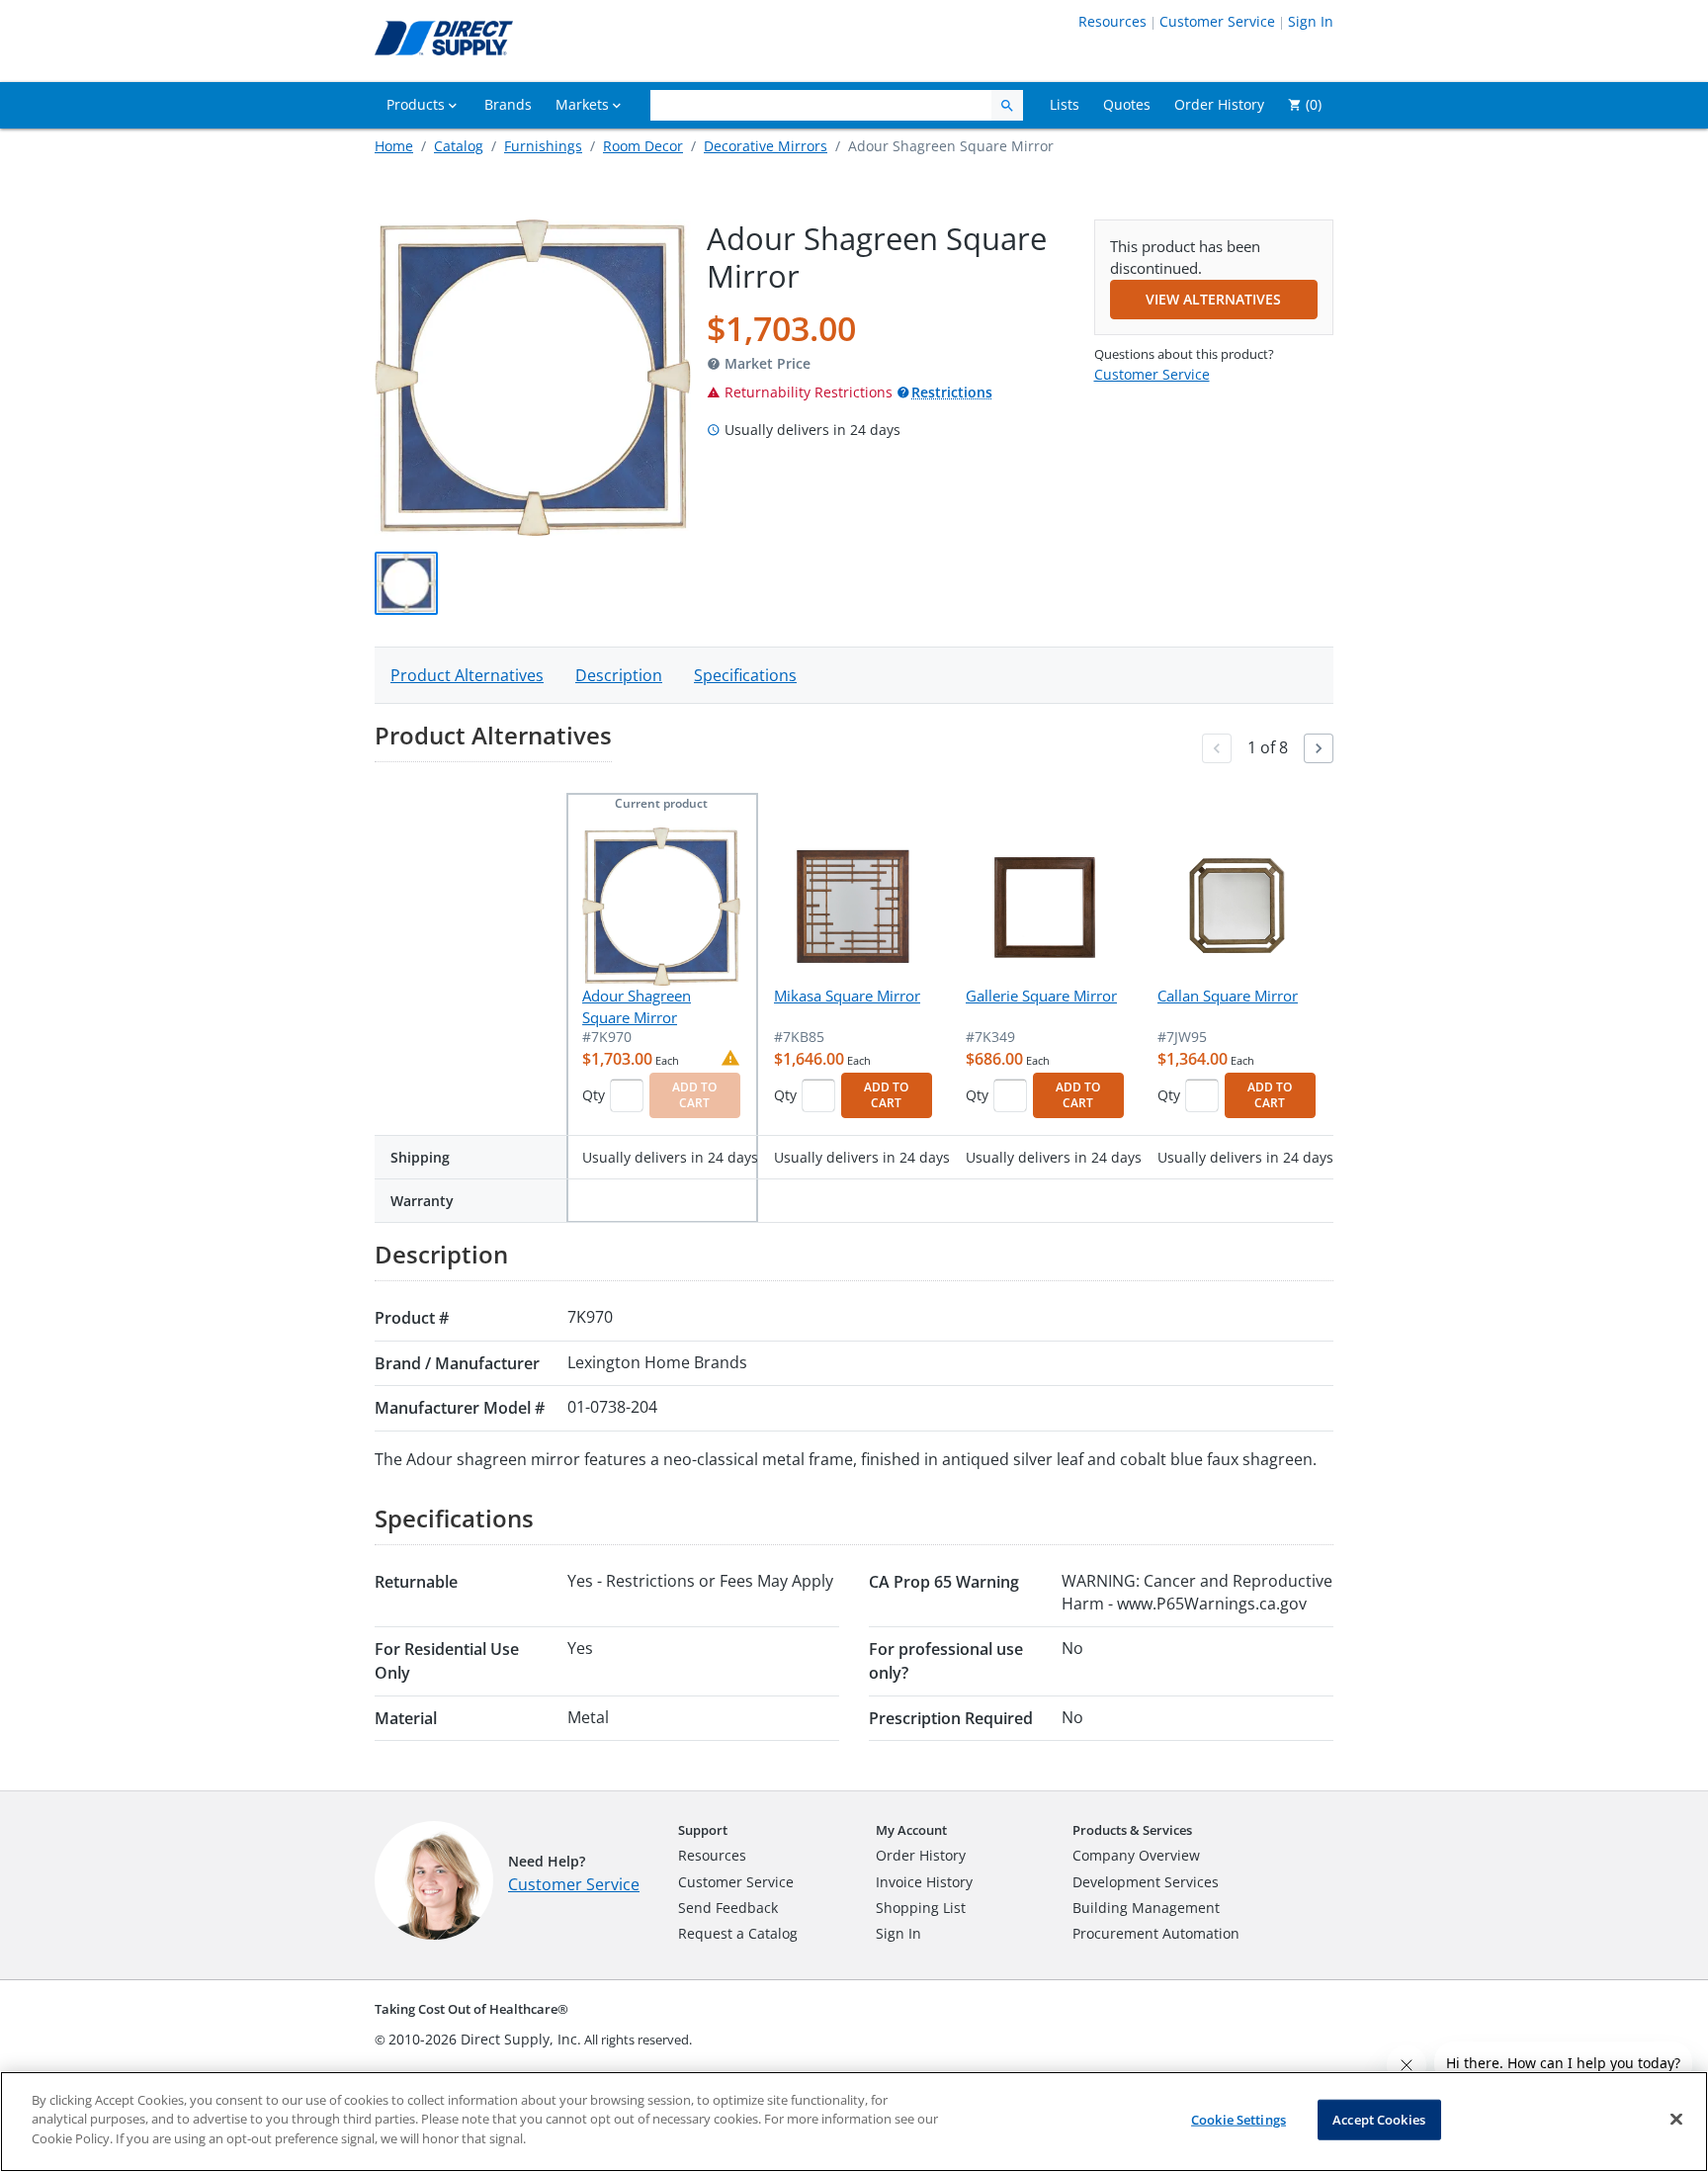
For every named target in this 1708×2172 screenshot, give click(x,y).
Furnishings (543, 146)
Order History (921, 1855)
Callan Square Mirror (1228, 996)
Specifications (745, 675)
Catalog (459, 146)
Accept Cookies (1379, 2120)
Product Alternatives (467, 675)
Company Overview (1136, 1855)
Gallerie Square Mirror (1041, 996)
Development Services (1146, 1882)
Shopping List (921, 1908)
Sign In (1311, 21)
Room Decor (643, 146)
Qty (594, 1095)
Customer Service (1217, 21)
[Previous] (1217, 748)
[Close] (1676, 2120)
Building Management (1146, 1908)
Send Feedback (728, 1908)
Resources (1112, 21)
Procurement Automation (1156, 1933)
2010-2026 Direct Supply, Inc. (485, 2039)
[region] (854, 2122)
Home (394, 146)
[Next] (1319, 748)
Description (619, 675)
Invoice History (924, 1882)
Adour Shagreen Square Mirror (637, 1006)
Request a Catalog (738, 1933)
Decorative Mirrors (766, 146)
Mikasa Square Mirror (847, 996)
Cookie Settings (1238, 2120)
